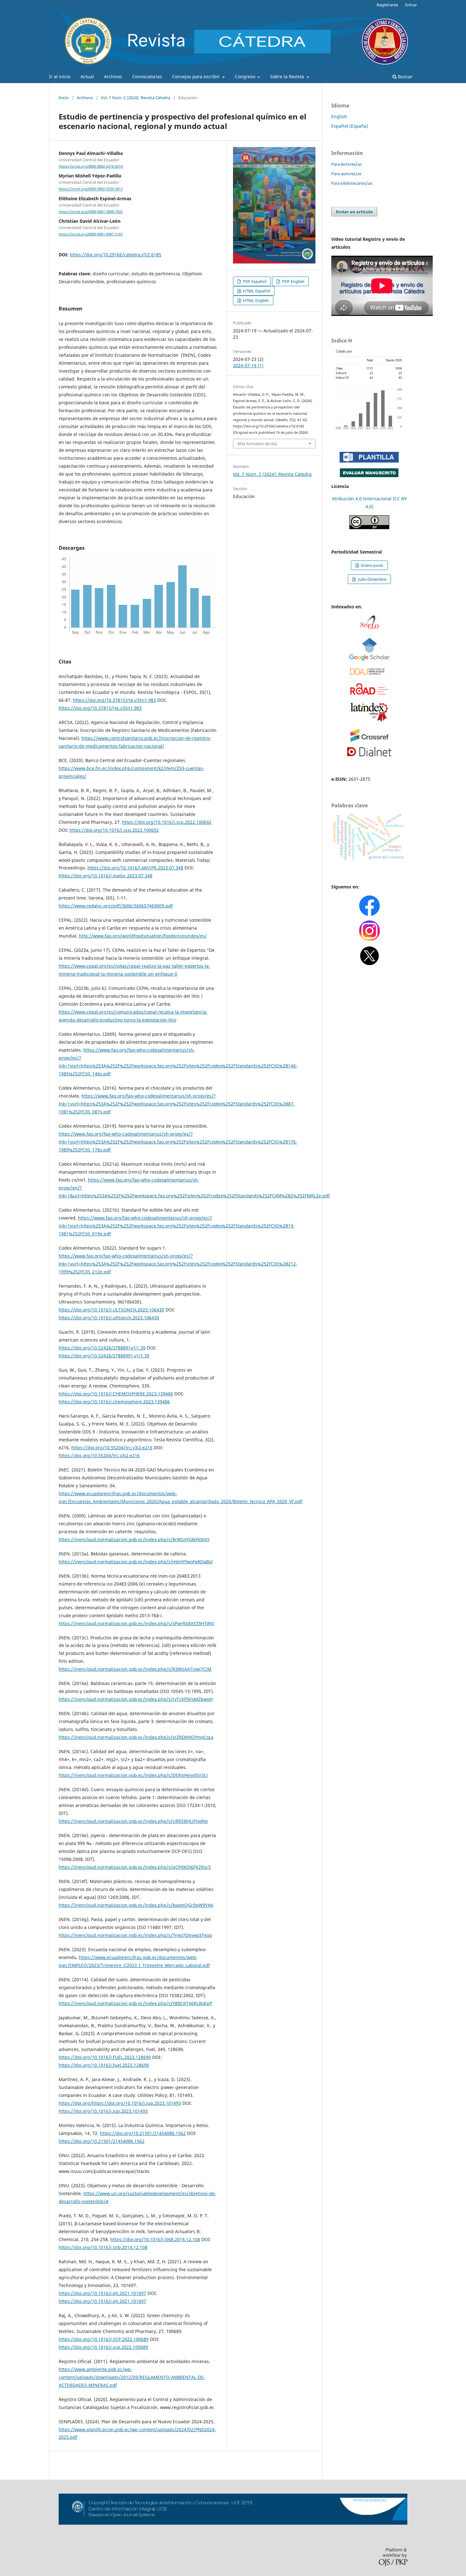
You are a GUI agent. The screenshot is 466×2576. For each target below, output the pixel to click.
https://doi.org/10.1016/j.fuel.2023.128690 (104, 2065)
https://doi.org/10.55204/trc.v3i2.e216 (112, 1448)
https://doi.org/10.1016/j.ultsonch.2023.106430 (109, 1318)
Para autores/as (346, 174)
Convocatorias (147, 77)
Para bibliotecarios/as (352, 183)
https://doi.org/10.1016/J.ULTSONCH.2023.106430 (111, 1310)
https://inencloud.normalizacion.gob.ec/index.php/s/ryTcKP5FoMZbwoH (136, 1699)
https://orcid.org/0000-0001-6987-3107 (91, 234)
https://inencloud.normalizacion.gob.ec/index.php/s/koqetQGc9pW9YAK (136, 1905)
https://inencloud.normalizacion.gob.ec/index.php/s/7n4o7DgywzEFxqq (135, 1935)
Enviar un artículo (354, 212)
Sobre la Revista (288, 77)
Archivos (113, 77)
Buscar (405, 77)
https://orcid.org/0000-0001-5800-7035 (91, 212)
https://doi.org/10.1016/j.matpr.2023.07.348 (106, 876)
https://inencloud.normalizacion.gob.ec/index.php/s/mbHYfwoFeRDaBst (136, 1562)
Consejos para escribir (197, 77)
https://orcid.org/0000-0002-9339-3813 (91, 189)
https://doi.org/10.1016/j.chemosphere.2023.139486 (114, 1402)
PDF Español (254, 281)
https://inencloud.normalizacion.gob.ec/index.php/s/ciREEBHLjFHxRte (133, 1821)
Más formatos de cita (257, 444)
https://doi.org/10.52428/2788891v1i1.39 (102, 1348)
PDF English (293, 281)
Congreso (246, 77)
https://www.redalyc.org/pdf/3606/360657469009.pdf (116, 906)
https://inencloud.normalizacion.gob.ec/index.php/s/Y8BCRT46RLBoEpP (135, 2003)
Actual (87, 77)
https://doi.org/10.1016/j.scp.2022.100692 (167, 822)
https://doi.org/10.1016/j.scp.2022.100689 (103, 2347)
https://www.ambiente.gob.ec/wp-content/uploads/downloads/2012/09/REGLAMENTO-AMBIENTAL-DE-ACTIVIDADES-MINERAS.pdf (132, 2377)
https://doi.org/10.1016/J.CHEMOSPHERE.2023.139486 (116, 1394)
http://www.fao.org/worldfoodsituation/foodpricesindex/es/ (143, 936)
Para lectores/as (346, 164)
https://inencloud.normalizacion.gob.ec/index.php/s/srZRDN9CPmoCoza (136, 1737)
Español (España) (350, 126)
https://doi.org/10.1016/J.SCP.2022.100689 (104, 2339)
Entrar (411, 5)
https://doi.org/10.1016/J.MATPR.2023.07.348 (135, 868)
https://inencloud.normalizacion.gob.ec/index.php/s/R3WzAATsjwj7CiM (135, 1669)
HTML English (255, 300)
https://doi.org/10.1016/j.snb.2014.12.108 (103, 2247)
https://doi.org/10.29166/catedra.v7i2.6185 (116, 255)
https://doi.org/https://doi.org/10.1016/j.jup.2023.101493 (120, 2103)
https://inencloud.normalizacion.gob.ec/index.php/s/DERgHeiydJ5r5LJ (133, 1775)
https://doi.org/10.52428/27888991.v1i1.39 (104, 1356)
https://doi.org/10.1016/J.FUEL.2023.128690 (105, 2057)
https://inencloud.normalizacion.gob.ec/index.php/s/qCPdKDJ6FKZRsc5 (135, 1867)
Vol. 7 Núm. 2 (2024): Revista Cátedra (136, 98)
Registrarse (387, 5)
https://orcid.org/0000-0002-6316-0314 (91, 166)
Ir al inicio (60, 77)
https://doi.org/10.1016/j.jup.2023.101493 (103, 2111)
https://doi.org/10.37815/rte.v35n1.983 (114, 700)
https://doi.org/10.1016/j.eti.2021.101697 (102, 2293)
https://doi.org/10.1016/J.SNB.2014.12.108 (155, 2239)
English (339, 116)
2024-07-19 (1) (248, 365)
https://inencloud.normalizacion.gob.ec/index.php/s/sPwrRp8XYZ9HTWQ (136, 1623)
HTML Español (256, 291)
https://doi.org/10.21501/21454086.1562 (143, 2133)
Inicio (64, 98)
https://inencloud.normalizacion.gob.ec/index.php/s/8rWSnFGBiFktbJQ (134, 1539)
